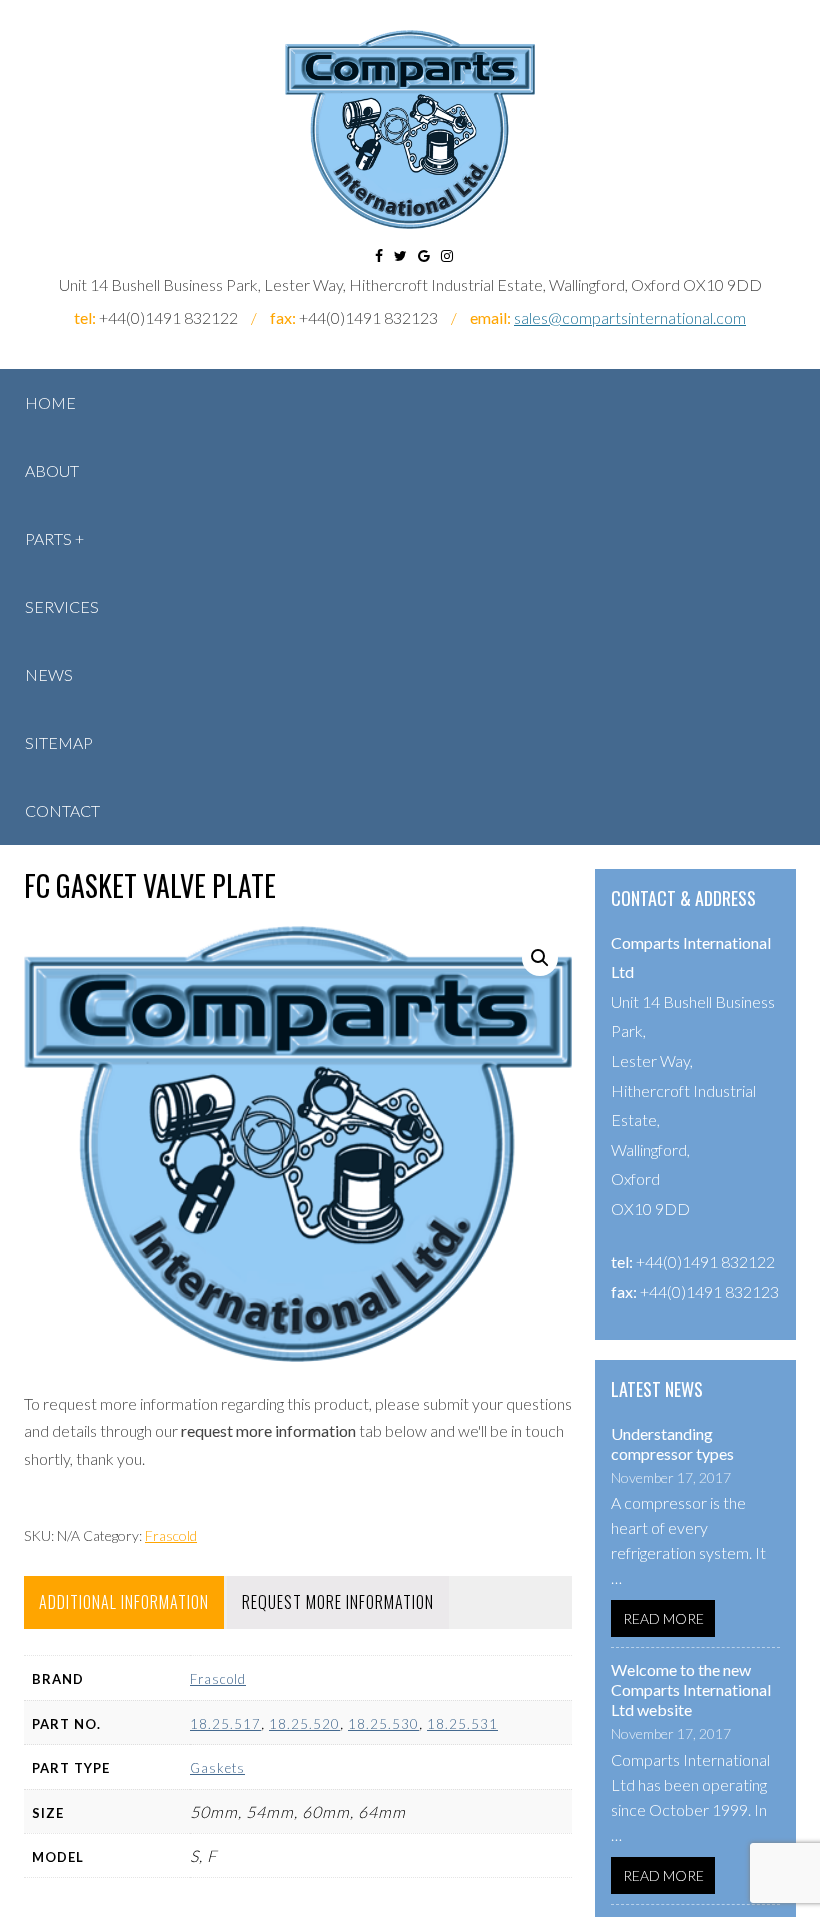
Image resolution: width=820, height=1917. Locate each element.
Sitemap (59, 742)
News (49, 674)
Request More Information (338, 1602)
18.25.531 (462, 1724)
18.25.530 (383, 1724)
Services (62, 606)
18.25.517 (225, 1724)
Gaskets (217, 1768)
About (52, 470)
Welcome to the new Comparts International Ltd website (691, 1689)
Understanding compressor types (672, 1443)
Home (50, 402)
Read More (663, 1618)
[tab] (124, 1602)
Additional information (124, 1602)
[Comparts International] (410, 129)
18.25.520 (304, 1724)
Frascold (171, 1535)
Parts (48, 538)
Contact (62, 810)
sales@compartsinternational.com (630, 317)
